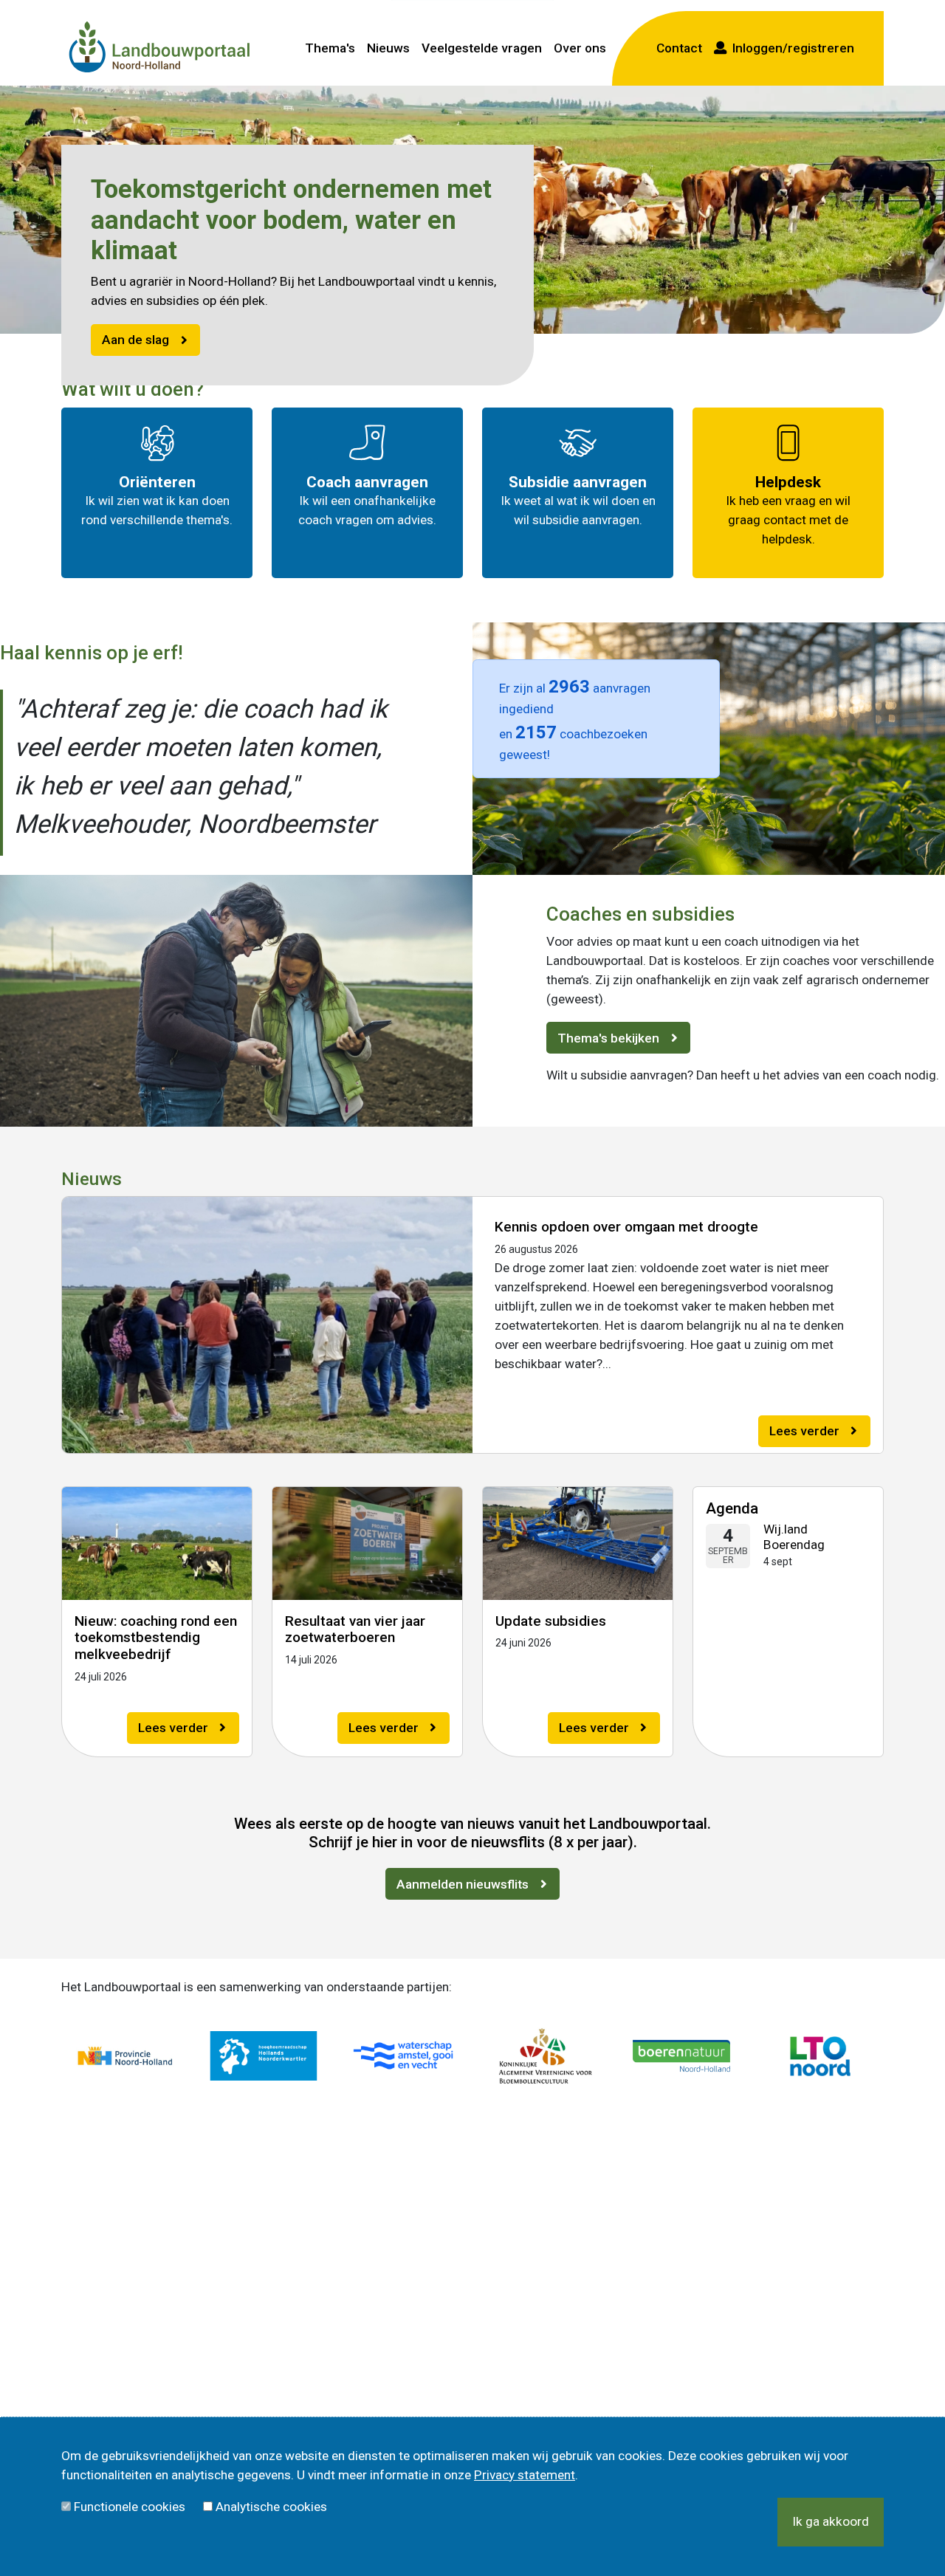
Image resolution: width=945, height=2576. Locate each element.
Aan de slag (135, 340)
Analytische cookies (271, 2507)
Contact (679, 48)
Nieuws (388, 48)
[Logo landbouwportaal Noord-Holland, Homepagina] (159, 48)
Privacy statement (525, 2475)
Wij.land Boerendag (794, 1537)
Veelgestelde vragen (482, 48)
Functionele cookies (130, 2507)
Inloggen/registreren (790, 48)
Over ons (580, 48)
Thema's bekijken (608, 1038)
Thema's (330, 48)
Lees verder (804, 1431)
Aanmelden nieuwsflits (463, 1884)
